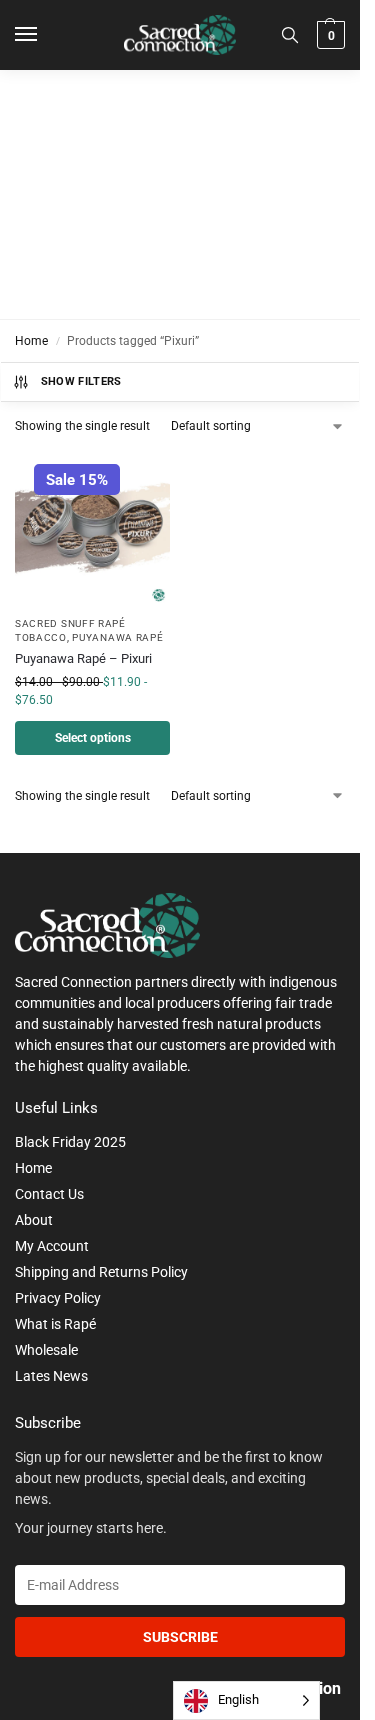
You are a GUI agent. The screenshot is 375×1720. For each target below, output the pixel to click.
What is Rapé (55, 1324)
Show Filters (81, 381)
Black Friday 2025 (70, 1142)
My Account (52, 1246)
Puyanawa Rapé (117, 637)
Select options (93, 738)
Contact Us (49, 1194)
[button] (328, 35)
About (34, 1220)
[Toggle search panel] (290, 35)
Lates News (51, 1376)
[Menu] (45, 35)
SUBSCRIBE (180, 1637)
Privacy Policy (58, 1298)
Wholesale (46, 1350)
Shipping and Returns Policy (101, 1272)
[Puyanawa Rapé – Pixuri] (92, 527)
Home (31, 341)
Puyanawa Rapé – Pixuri (83, 658)
